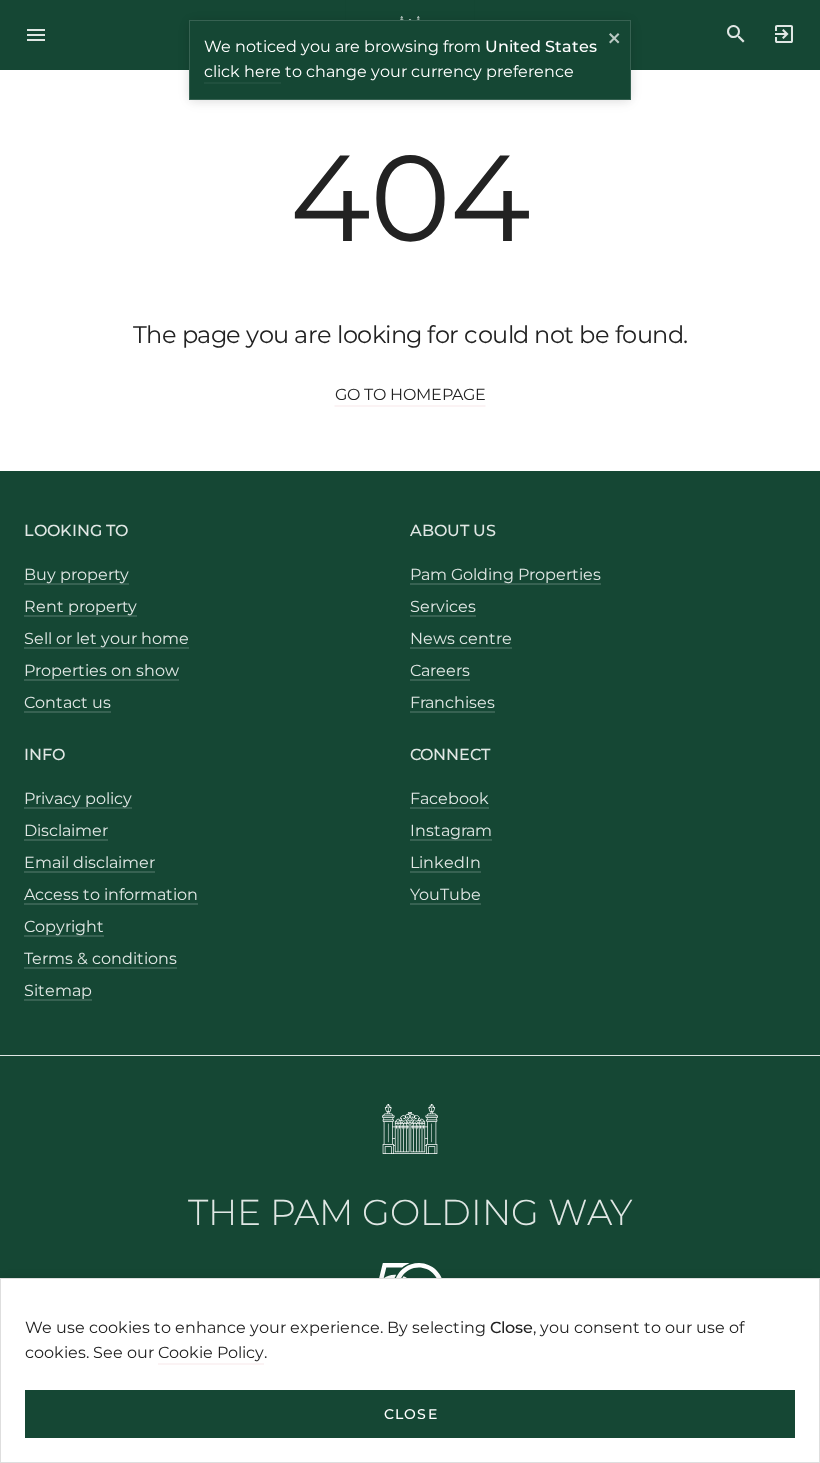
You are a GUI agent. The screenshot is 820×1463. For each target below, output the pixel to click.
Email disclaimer (89, 862)
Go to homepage (410, 394)
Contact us (67, 702)
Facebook (449, 798)
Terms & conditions (100, 958)
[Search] (736, 34)
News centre (461, 638)
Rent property (80, 606)
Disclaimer (66, 830)
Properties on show (101, 670)
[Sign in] (778, 34)
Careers (440, 670)
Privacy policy (78, 798)
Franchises (452, 702)
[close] (615, 41)
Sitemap (58, 990)
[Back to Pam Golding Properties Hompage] (410, 1132)
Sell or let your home (106, 638)
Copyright (64, 926)
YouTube (445, 894)
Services (443, 606)
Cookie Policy (211, 1352)
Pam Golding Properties (505, 574)
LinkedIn (445, 862)
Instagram (451, 830)
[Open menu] (42, 35)
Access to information (111, 894)
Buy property (76, 574)
